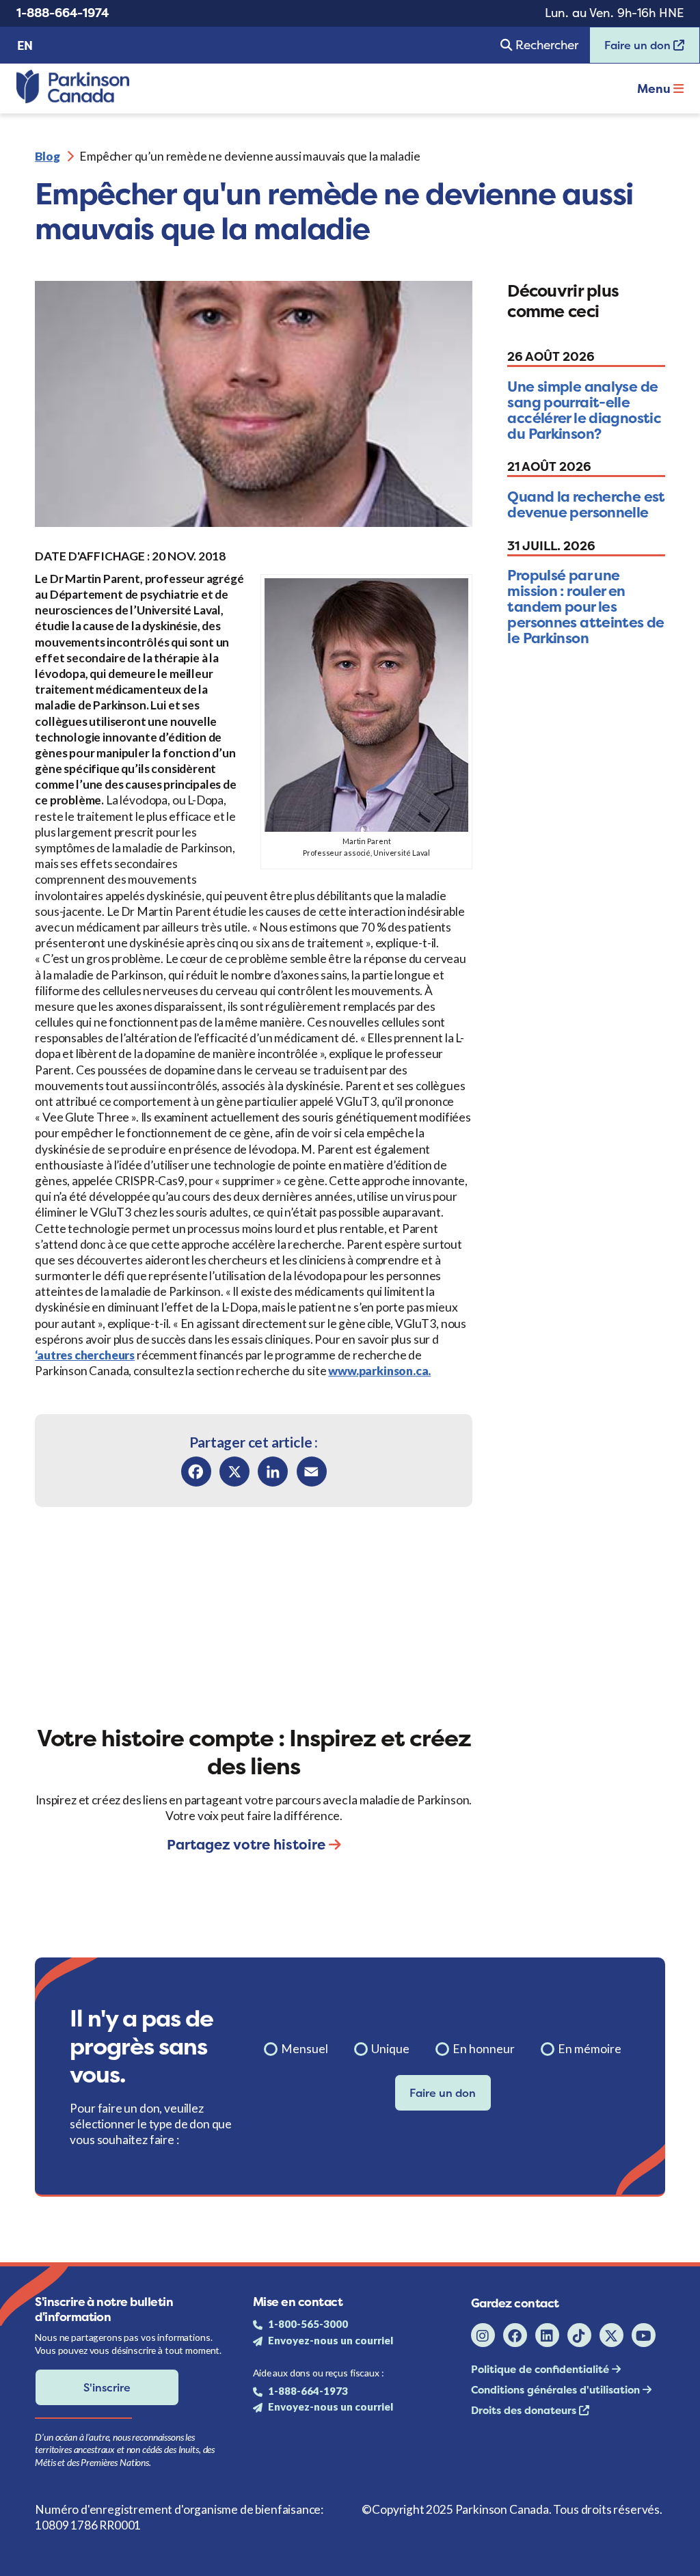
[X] (234, 1472)
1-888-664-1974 (63, 13)
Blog (48, 156)
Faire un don (632, 50)
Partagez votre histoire (248, 1844)
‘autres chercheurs (85, 1355)
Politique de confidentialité (541, 2369)
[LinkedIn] (273, 1472)
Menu (655, 89)
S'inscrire (107, 2387)
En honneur (484, 2049)
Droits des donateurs (525, 2410)
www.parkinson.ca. (379, 1371)
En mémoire (590, 2049)
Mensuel (305, 2049)
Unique (390, 2049)
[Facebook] (196, 1472)
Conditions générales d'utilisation (557, 2390)
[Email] (312, 1472)
